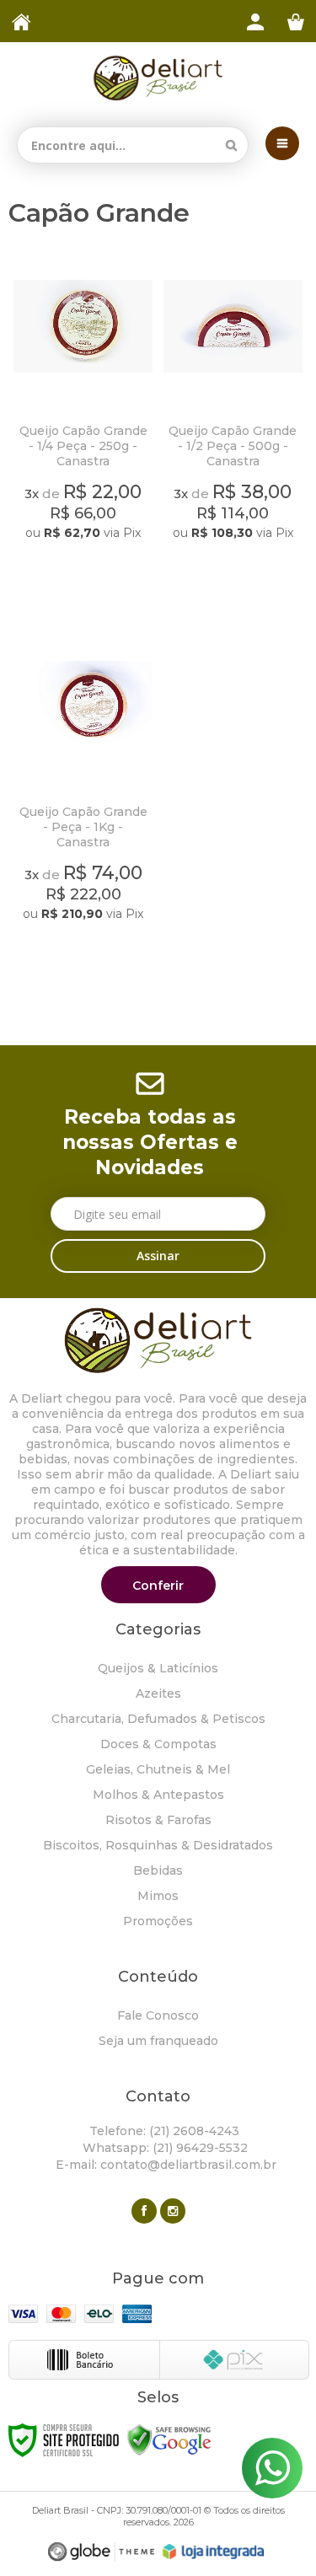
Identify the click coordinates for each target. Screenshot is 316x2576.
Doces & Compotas (158, 1744)
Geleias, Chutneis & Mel (158, 1769)
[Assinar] (158, 1256)
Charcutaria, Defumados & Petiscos (158, 1719)
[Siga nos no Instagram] (173, 2211)
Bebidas (158, 1870)
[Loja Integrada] (213, 2552)
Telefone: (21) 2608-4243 (163, 2131)
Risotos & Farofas (158, 1820)
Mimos (158, 1896)
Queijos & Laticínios (158, 1668)
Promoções (158, 1921)
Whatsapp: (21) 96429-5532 (163, 2148)
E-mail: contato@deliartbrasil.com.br (164, 2165)
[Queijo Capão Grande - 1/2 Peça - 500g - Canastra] (233, 421)
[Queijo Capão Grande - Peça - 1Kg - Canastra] (83, 802)
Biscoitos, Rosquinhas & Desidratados (158, 1845)
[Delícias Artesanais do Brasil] (158, 78)
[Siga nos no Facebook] (144, 2211)
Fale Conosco (158, 2015)
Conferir (158, 1586)
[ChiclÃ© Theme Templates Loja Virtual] (101, 2552)
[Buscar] (231, 145)
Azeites (158, 1693)
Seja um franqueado (158, 2041)
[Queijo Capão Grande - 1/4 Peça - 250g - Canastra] (83, 421)
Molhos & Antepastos (158, 1795)
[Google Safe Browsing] (169, 2439)
